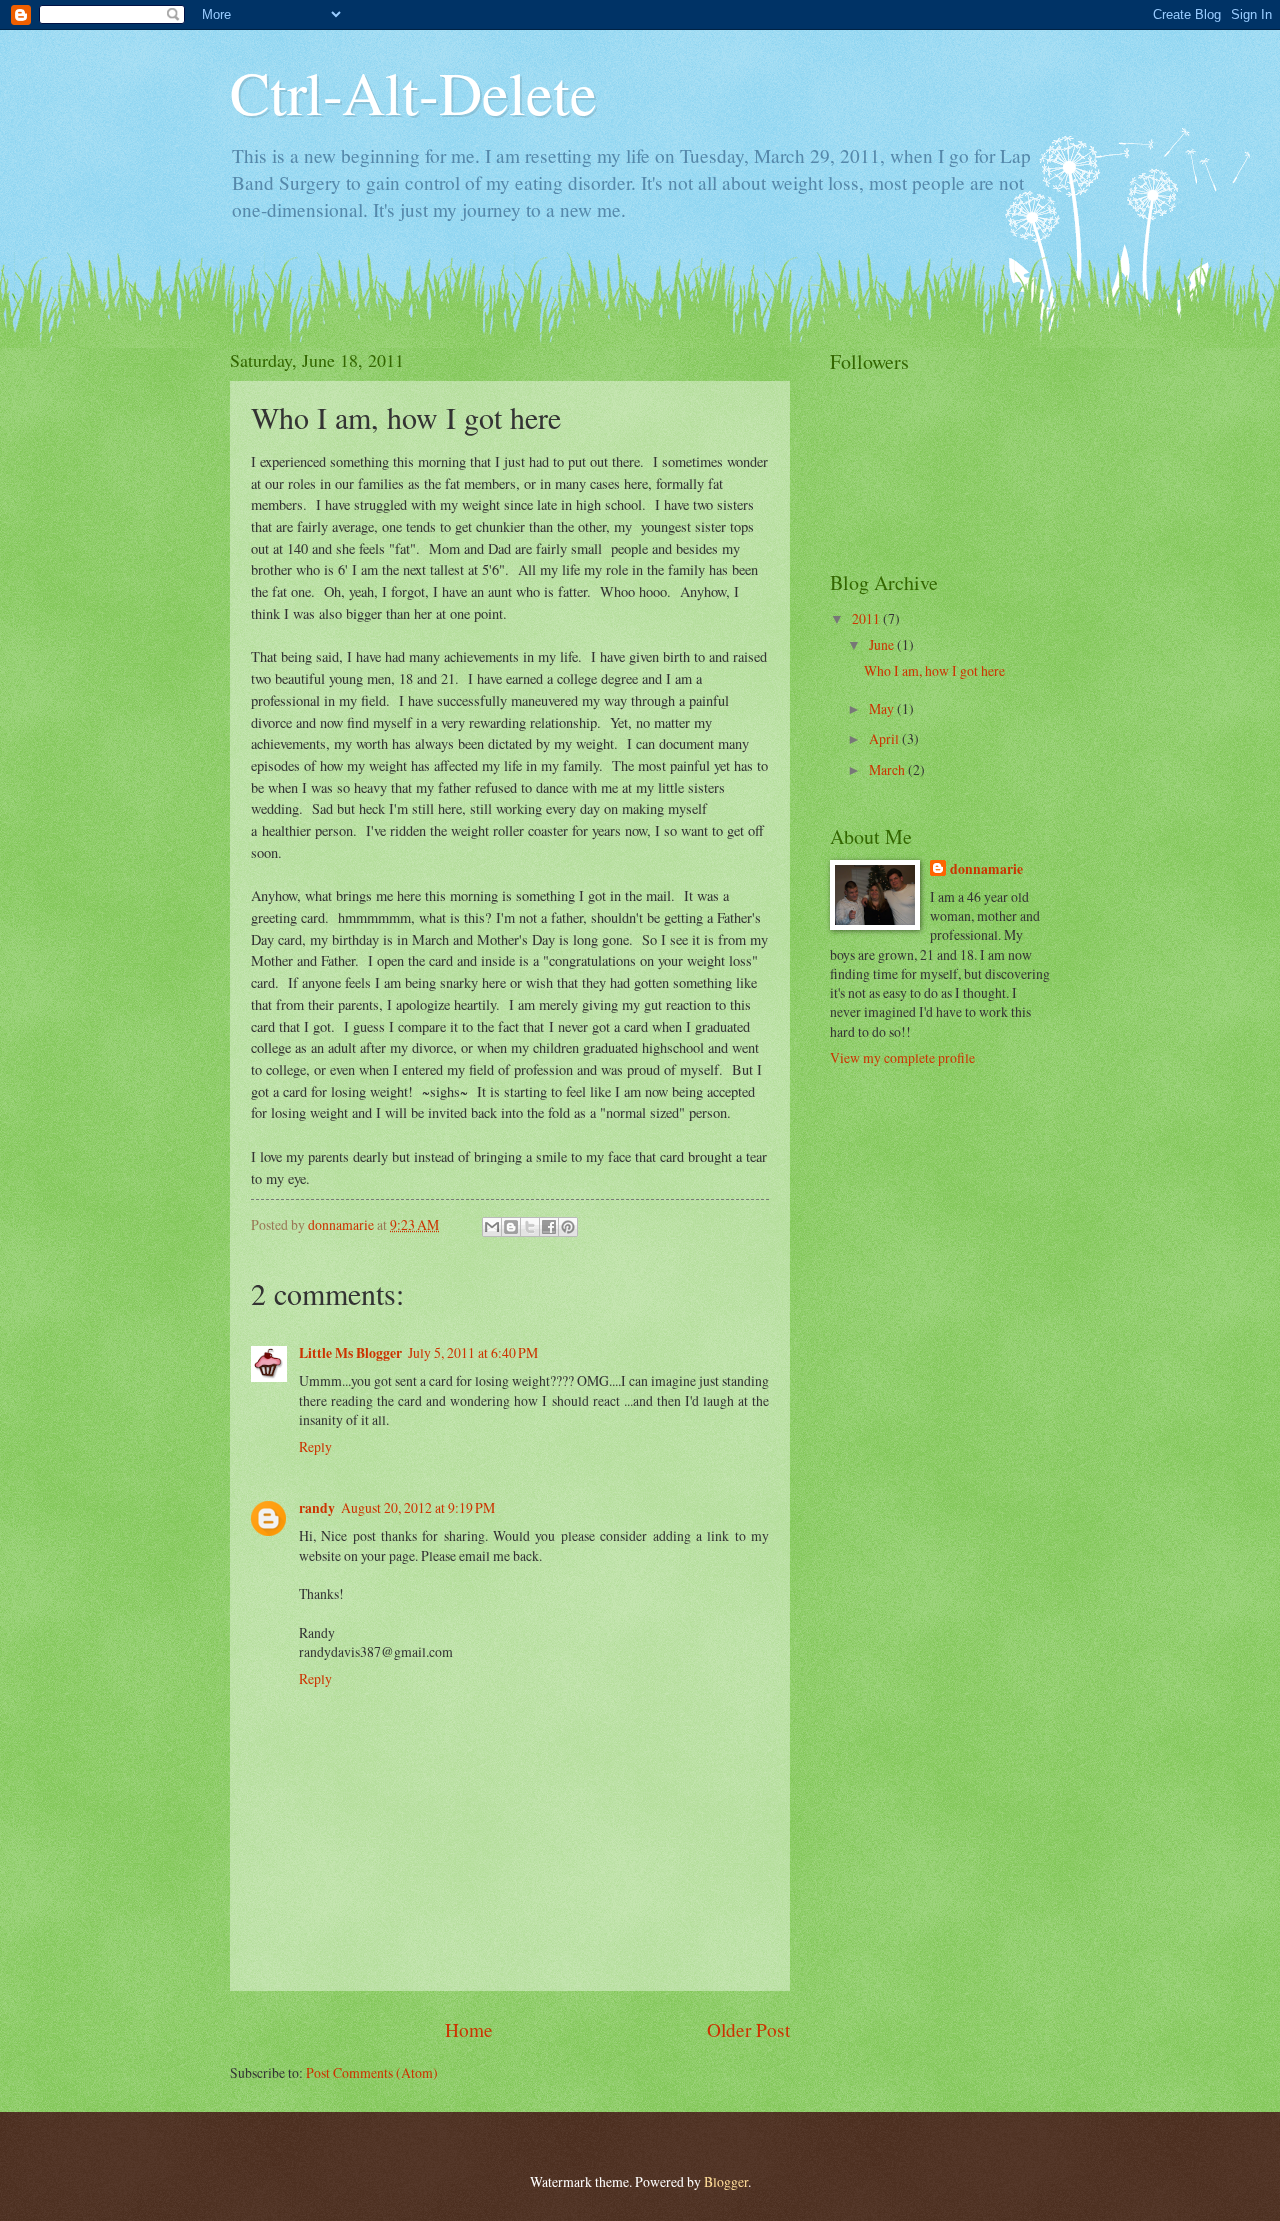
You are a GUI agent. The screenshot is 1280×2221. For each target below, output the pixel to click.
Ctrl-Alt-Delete (413, 92)
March (888, 769)
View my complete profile (902, 1057)
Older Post (748, 2029)
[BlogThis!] (511, 1227)
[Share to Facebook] (549, 1227)
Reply (315, 1446)
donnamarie (986, 869)
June (883, 644)
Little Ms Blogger (350, 1353)
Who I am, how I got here (934, 670)
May (883, 708)
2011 (867, 618)
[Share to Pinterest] (568, 1227)
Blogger (726, 2181)
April (885, 738)
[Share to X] (530, 1227)
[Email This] (492, 1227)
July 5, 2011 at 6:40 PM (473, 1352)
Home (469, 2029)
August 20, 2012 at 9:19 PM (418, 1507)
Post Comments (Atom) (372, 2072)
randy (317, 1508)
